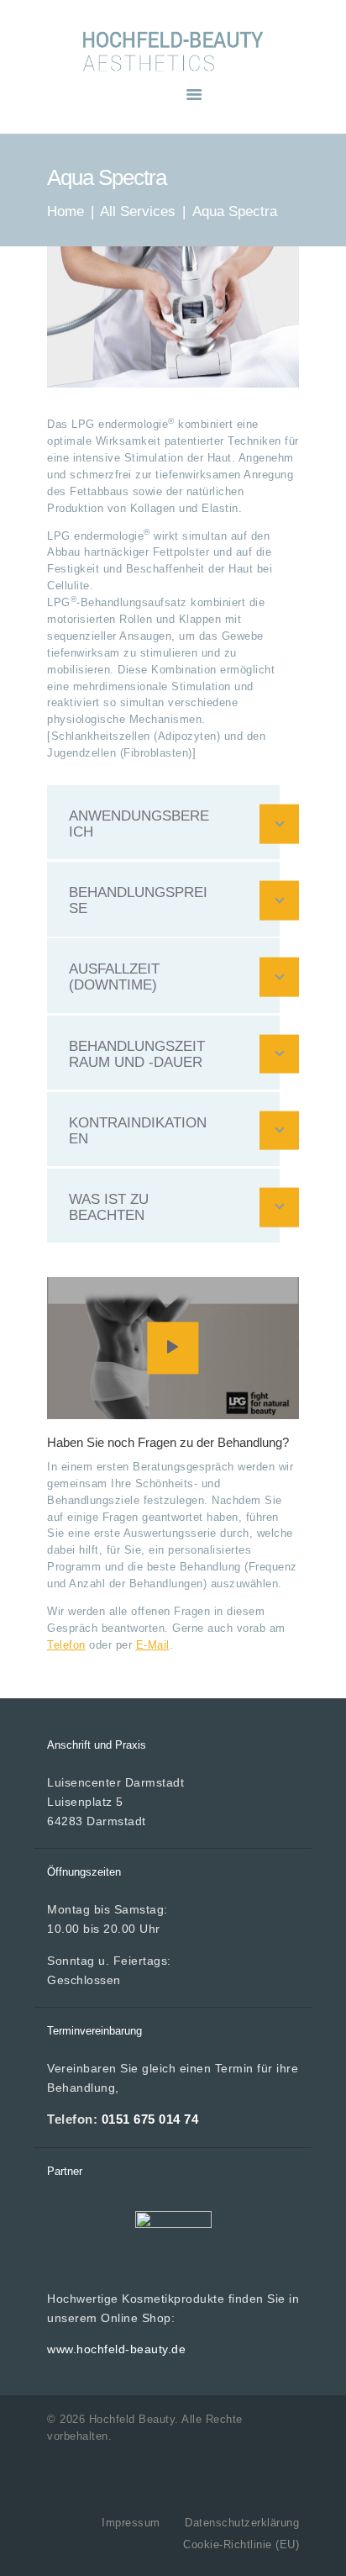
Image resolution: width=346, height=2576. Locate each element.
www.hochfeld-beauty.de (116, 2349)
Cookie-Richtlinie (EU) (241, 2544)
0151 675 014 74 (150, 2119)
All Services (138, 211)
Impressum (131, 2523)
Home (66, 211)
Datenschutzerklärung (242, 2523)
